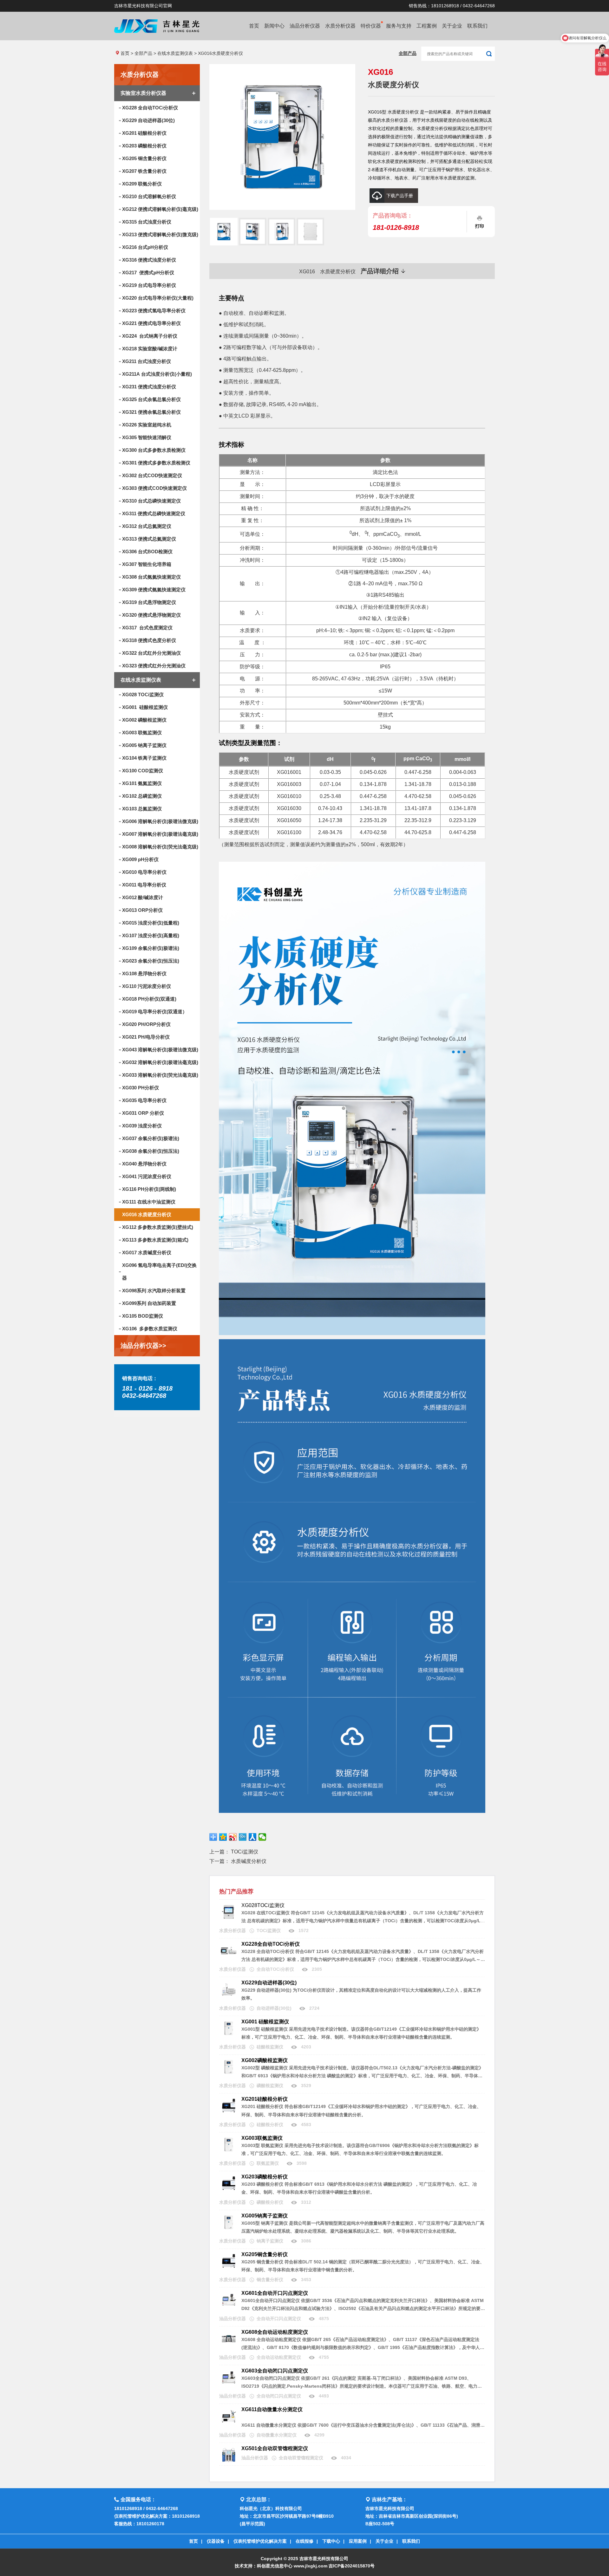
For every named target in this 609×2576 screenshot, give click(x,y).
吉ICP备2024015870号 (352, 2566)
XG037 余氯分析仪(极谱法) (151, 1138)
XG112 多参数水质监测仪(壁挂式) (158, 1227)
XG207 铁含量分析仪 (144, 171)
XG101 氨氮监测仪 (142, 783)
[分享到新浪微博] (233, 1837)
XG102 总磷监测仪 (142, 796)
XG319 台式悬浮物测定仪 (149, 602)
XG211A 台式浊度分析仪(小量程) (157, 374)
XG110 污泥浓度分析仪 (147, 986)
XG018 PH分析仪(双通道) (149, 999)
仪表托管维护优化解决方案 (260, 2541)
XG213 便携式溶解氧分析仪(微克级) (160, 234)
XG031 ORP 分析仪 (143, 1113)
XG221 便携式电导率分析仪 (151, 323)
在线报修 (304, 2541)
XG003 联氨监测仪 (142, 733)
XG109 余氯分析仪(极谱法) (151, 948)
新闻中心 (274, 26)
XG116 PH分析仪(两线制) (149, 1189)
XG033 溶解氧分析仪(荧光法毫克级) (160, 1075)
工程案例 (427, 26)
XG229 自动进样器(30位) (148, 120)
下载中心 (331, 2541)
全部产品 (143, 53)
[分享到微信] (262, 1837)
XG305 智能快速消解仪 (147, 437)
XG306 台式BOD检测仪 (147, 552)
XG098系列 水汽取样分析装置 (154, 1291)
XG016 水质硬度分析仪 (147, 1214)
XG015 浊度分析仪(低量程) (151, 923)
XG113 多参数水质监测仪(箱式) (155, 1240)
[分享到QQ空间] (223, 1837)
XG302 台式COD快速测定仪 (152, 475)
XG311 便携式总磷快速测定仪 (154, 513)
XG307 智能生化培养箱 (147, 564)
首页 (254, 26)
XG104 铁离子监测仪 (144, 758)
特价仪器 (371, 26)
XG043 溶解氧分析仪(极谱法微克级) (160, 1050)
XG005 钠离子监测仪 (144, 745)
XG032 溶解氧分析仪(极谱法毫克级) (160, 1062)
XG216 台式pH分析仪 (145, 247)
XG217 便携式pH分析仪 (148, 273)
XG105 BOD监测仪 (143, 1316)
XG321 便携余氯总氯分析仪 (151, 412)
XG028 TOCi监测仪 (143, 694)
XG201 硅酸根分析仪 (144, 133)
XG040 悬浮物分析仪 (144, 1164)
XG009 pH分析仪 (140, 859)
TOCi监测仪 (244, 1852)
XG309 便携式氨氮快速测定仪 (154, 590)
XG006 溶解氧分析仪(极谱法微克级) (160, 821)
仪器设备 (216, 2541)
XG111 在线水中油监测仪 (149, 1202)
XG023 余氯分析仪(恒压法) (151, 961)
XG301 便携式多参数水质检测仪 (156, 463)
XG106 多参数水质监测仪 (150, 1329)
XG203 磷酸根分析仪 (144, 146)
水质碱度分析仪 (248, 1861)
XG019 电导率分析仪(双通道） (155, 1012)
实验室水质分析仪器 (143, 93)
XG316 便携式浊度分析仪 (149, 260)
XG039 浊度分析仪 (142, 1126)
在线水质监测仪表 (175, 53)
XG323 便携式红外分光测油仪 (154, 666)
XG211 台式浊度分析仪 (147, 361)
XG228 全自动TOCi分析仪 (150, 108)
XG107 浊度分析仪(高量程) (151, 935)
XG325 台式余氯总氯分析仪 (151, 399)
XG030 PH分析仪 (141, 1088)
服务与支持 (399, 26)
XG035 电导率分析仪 (144, 1100)
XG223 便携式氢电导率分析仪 (154, 311)
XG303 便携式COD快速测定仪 (154, 488)
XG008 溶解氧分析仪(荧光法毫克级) (160, 847)
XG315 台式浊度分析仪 (147, 222)
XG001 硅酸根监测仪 (145, 707)
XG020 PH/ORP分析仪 (146, 1024)
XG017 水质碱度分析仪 (147, 1252)
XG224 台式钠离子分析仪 (150, 336)
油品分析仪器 (305, 26)
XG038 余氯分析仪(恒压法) (151, 1151)
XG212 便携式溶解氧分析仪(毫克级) (160, 209)
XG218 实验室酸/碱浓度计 (150, 349)
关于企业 (452, 26)
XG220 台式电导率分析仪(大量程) (158, 298)
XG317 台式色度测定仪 (147, 628)
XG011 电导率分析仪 (144, 885)
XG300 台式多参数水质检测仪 (154, 450)
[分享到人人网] (253, 1837)
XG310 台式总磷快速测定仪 (151, 501)
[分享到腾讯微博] (243, 1837)
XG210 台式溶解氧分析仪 (149, 196)
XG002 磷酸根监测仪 (144, 720)
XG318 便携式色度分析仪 (149, 640)
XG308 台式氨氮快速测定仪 (151, 577)
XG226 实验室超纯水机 (147, 425)
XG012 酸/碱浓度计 (143, 897)
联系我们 (477, 26)
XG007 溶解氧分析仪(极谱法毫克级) (160, 834)
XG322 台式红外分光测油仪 (151, 653)
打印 (480, 226)
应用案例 (358, 2541)
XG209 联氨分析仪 (142, 184)
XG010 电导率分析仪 (144, 872)
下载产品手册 (400, 196)
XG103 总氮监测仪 (142, 809)
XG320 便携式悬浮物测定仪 (151, 615)
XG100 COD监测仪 (143, 771)
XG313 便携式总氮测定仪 (149, 539)
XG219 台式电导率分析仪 (149, 285)
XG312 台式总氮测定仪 (147, 526)
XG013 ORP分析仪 (142, 910)
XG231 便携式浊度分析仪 (149, 387)
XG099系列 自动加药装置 (149, 1303)
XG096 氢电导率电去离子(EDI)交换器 (159, 1272)
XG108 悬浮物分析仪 (144, 973)
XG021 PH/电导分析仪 (146, 1037)
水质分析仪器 (340, 26)
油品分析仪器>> (143, 1346)
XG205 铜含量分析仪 (144, 158)
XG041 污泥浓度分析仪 (147, 1176)
